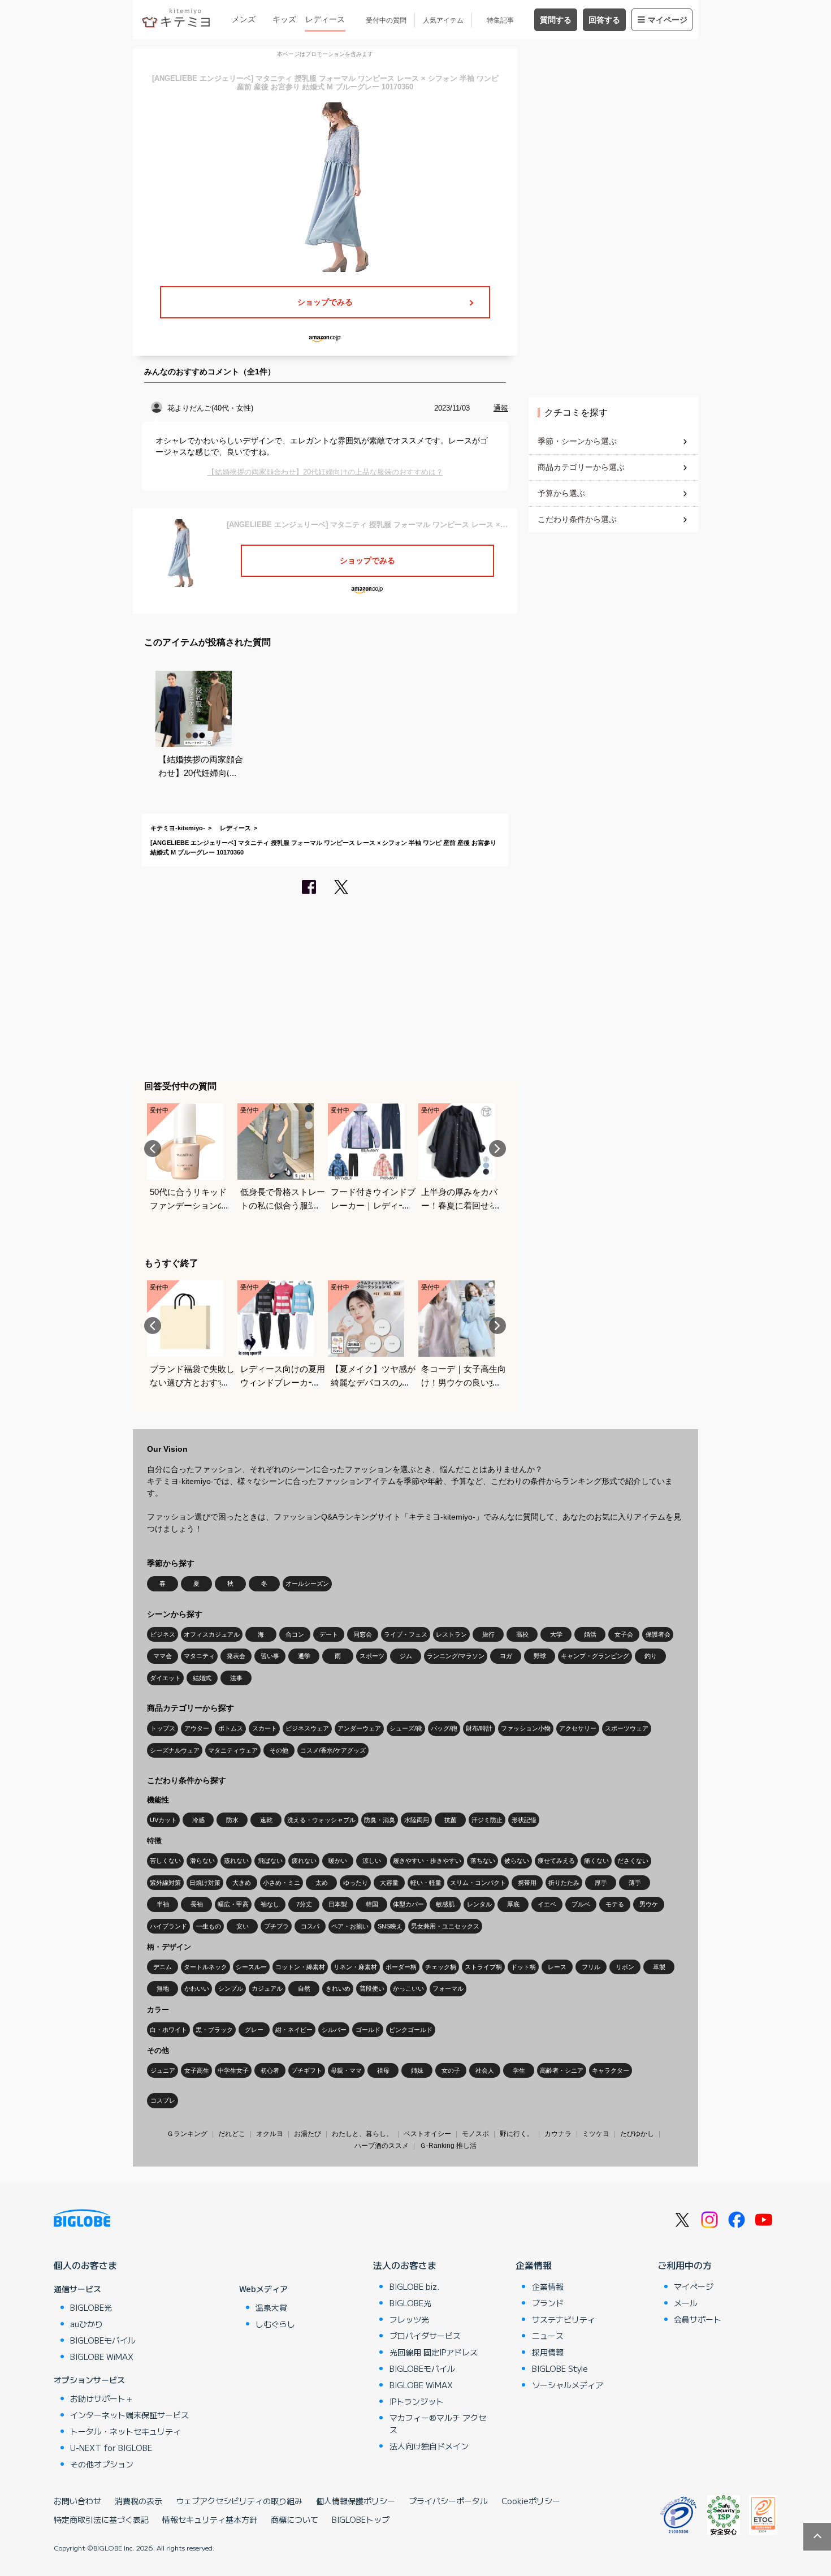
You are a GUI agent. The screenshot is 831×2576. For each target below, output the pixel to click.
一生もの (209, 1926)
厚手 (601, 1883)
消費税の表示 (138, 2501)
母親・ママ (346, 2070)
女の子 (451, 2070)
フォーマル (448, 1988)
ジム (406, 1656)
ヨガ (506, 1656)
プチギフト (307, 2070)
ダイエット (165, 1678)
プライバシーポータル (448, 2501)
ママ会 (163, 1656)
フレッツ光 (409, 2319)
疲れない (304, 1861)
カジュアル (267, 1988)
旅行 (488, 1634)
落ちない (483, 1861)
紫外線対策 (165, 1883)
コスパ (310, 1926)
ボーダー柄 (401, 1967)
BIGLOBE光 (91, 2307)
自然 (304, 1988)
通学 (304, 1656)
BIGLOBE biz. (414, 2286)
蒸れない (236, 1861)
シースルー (251, 1967)
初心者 (270, 2070)
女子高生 (197, 2070)
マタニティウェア (233, 1750)
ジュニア (163, 2070)
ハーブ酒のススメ (382, 2146)
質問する (556, 20)
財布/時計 (479, 1728)
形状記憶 (524, 1820)
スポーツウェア (627, 1728)
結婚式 (202, 1678)
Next (497, 1149)
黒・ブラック (214, 2030)
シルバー (334, 2030)
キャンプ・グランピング (595, 1656)
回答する (604, 20)
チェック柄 (441, 1967)
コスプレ (163, 2100)
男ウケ (649, 1904)
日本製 (338, 1904)
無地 (163, 1988)
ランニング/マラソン (456, 1656)
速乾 (266, 1820)
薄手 (635, 1883)
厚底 (513, 1904)
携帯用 (527, 1883)
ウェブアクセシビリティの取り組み (239, 2501)
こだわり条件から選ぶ (577, 519)
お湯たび (308, 2134)
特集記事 (500, 20)
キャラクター (611, 2070)
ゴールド (368, 2030)
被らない (517, 1861)
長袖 (197, 1904)
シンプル (231, 1988)
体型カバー (408, 1904)
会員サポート (698, 2319)
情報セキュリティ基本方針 (210, 2519)
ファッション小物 (526, 1728)
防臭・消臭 (380, 1820)
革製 (659, 1967)
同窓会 (363, 1634)
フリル (591, 1967)
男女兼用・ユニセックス (445, 1926)
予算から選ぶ (561, 493)
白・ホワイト (168, 2030)
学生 (519, 2070)
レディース (325, 19)
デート (329, 1634)
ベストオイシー (427, 2134)
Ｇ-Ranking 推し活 (448, 2146)
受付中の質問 (386, 20)
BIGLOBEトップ (361, 2519)
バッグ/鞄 (444, 1728)
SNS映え (390, 1926)
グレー (254, 2030)
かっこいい (408, 1988)
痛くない (596, 1861)
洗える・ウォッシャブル (321, 1820)
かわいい (197, 1988)
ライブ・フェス (406, 1634)
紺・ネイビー (294, 2030)
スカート (265, 1728)
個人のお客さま (85, 2265)
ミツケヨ (596, 2134)
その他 (279, 1750)
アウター (197, 1728)
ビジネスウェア (307, 1728)
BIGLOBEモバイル (103, 2340)
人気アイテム (443, 20)
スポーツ (372, 1656)
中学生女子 (233, 2070)
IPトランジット (417, 2401)
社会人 (485, 2070)
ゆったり (356, 1883)
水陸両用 (417, 1820)
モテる (615, 1904)
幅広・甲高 (233, 1904)
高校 (522, 1634)
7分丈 (304, 1904)
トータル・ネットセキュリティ (125, 2431)
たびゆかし (637, 2134)
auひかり (86, 2324)
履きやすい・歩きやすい (427, 1861)
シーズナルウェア (175, 1750)
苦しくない (165, 1861)
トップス (163, 1728)
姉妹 (417, 2070)
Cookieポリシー (531, 2501)
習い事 (270, 1656)
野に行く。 (517, 2134)
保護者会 (658, 1634)
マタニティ (199, 1656)
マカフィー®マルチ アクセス (438, 2424)
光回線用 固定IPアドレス (434, 2352)
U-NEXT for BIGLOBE (111, 2448)
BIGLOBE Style (560, 2368)
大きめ (242, 1883)
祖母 (383, 2070)
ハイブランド (168, 1926)
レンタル (479, 1904)
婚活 (590, 1634)
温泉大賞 (271, 2307)
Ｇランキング (187, 2134)
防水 (232, 1820)
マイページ (668, 20)
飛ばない (270, 1861)
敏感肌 (445, 1904)
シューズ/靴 (406, 1728)
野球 (540, 1656)
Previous (153, 1149)
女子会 (624, 1634)
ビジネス (163, 1634)
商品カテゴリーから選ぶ (581, 467)
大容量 (389, 1883)
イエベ (547, 1904)
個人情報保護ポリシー (356, 2501)
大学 (556, 1634)
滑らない (202, 1861)
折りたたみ (564, 1883)
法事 (236, 1678)
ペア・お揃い (350, 1926)
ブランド (548, 2303)
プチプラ (276, 1926)
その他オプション (102, 2464)
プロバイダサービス (425, 2336)
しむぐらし (275, 2324)
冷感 (198, 1820)
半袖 (163, 1904)
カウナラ (558, 2134)
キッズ (284, 19)
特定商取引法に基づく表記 (101, 2519)
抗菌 (451, 1820)
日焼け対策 (205, 1883)
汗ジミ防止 (487, 1820)
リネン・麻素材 (355, 1967)
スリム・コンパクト (478, 1883)
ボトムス (231, 1728)
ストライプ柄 (483, 1967)
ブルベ (581, 1904)
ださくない (633, 1861)
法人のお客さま (405, 2265)
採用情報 (548, 2352)
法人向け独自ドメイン (429, 2446)
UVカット (163, 1820)
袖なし (270, 1904)
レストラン (451, 1634)
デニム (163, 1967)
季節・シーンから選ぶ (577, 441)
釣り (651, 1656)
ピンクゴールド (411, 2030)
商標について (295, 2519)
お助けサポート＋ (102, 2398)
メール (686, 2303)
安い (243, 1926)
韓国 (372, 1904)
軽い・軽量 (426, 1883)
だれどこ (232, 2134)
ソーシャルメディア (568, 2385)
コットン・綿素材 (300, 1967)
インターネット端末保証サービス (129, 2415)
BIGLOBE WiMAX (102, 2357)
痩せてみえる (556, 1861)
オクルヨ (270, 2134)
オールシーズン (307, 1583)
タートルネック (205, 1967)
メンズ (244, 19)
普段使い (372, 1988)
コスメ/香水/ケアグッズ (333, 1750)
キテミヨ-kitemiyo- (178, 828)
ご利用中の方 (685, 2265)
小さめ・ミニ (282, 1883)
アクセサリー (578, 1728)
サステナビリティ (564, 2319)
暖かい (338, 1861)
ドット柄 (523, 1967)
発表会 (236, 1656)
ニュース (548, 2336)
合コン (295, 1634)
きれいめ (338, 1988)
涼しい (372, 1861)
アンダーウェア (359, 1728)
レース (557, 1967)
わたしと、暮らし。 (362, 2134)
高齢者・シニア (562, 2070)
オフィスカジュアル (212, 1634)
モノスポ (475, 2134)
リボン (625, 1967)
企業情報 (534, 2265)
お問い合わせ (77, 2501)
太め (322, 1883)
